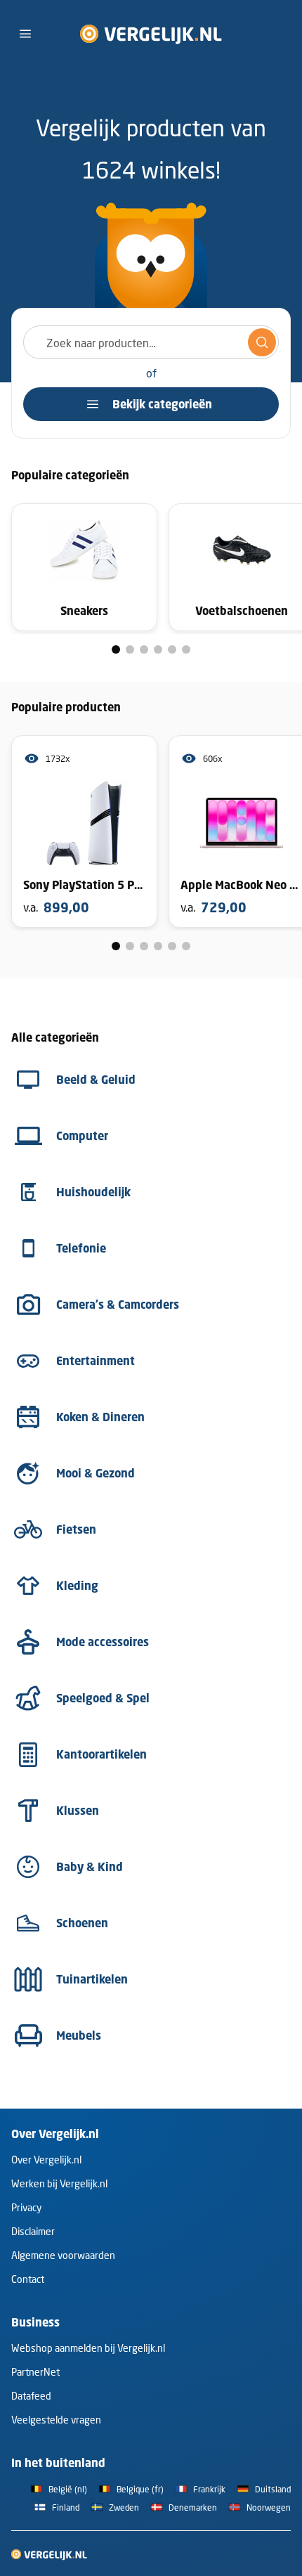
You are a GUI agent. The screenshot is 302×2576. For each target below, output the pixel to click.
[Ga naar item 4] (158, 649)
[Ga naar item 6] (186, 649)
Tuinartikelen (92, 1979)
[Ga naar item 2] (130, 649)
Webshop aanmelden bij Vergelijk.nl (88, 2348)
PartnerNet (35, 2372)
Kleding (77, 1586)
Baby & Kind (90, 1867)
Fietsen (76, 1529)
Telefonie (81, 1248)
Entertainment (96, 1361)
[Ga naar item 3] (144, 649)
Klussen (78, 1811)
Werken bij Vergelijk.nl (59, 2183)
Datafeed (31, 2396)
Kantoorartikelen (101, 1754)
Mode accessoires (103, 1642)
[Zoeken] (262, 342)
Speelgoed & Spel (103, 1698)
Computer (82, 1136)
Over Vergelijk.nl (46, 2160)
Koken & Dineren (100, 1417)
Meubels (79, 2035)
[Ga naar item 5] (172, 649)
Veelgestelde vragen (56, 2420)
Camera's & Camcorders (118, 1305)
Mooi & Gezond (96, 1473)
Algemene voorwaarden (63, 2255)
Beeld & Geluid (96, 1080)
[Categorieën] (25, 34)
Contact (28, 2279)
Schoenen (82, 1923)
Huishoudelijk (93, 1192)
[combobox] (151, 342)
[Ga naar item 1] (116, 649)
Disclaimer (33, 2231)
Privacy (26, 2207)
